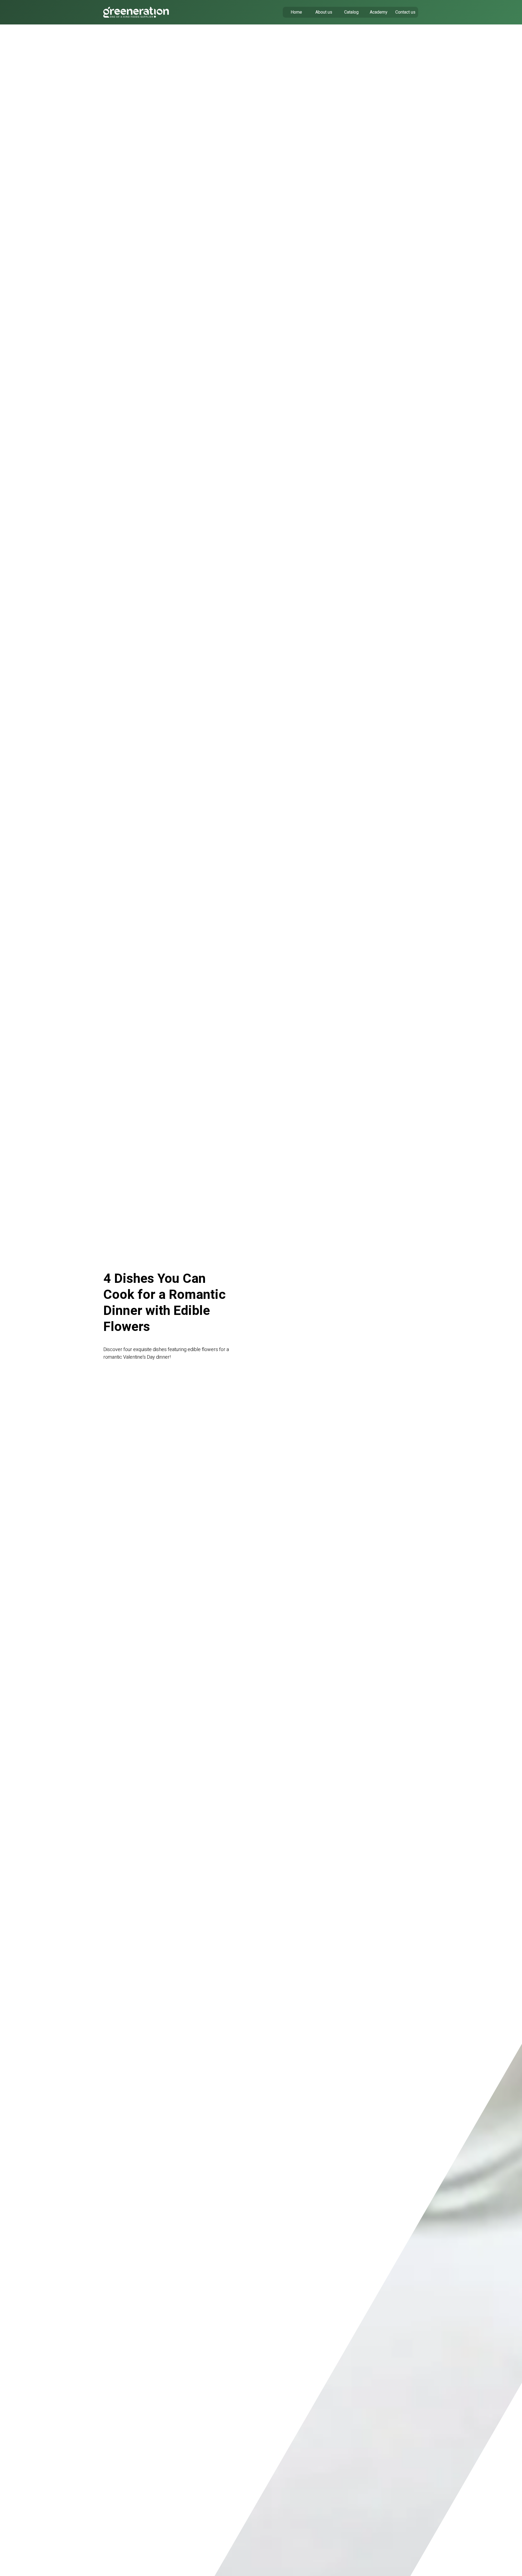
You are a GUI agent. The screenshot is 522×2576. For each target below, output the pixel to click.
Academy (379, 12)
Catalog (351, 12)
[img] (136, 12)
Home (296, 12)
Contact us (405, 12)
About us (324, 12)
